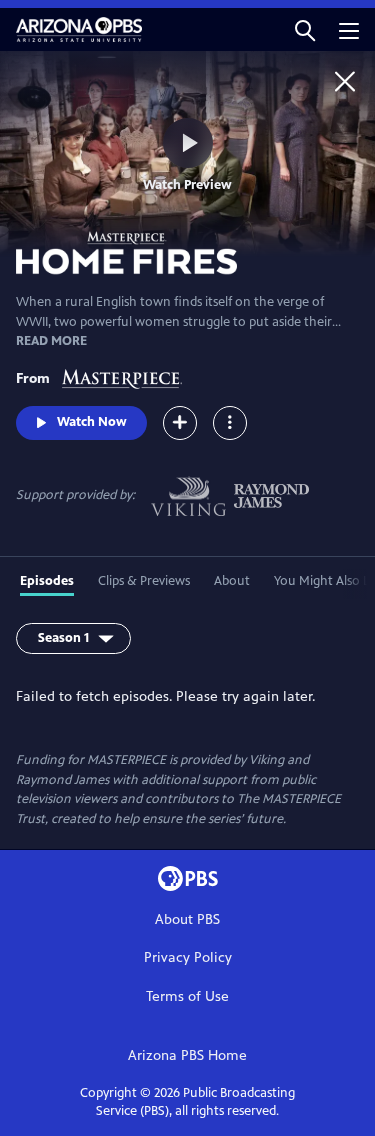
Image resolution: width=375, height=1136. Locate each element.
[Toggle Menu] (230, 423)
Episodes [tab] (47, 581)
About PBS (187, 919)
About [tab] (232, 581)
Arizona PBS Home (187, 1055)
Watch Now (92, 422)
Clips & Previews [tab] (144, 581)
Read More (51, 341)
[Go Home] (345, 81)
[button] (305, 29)
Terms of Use (187, 996)
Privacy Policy (188, 957)
